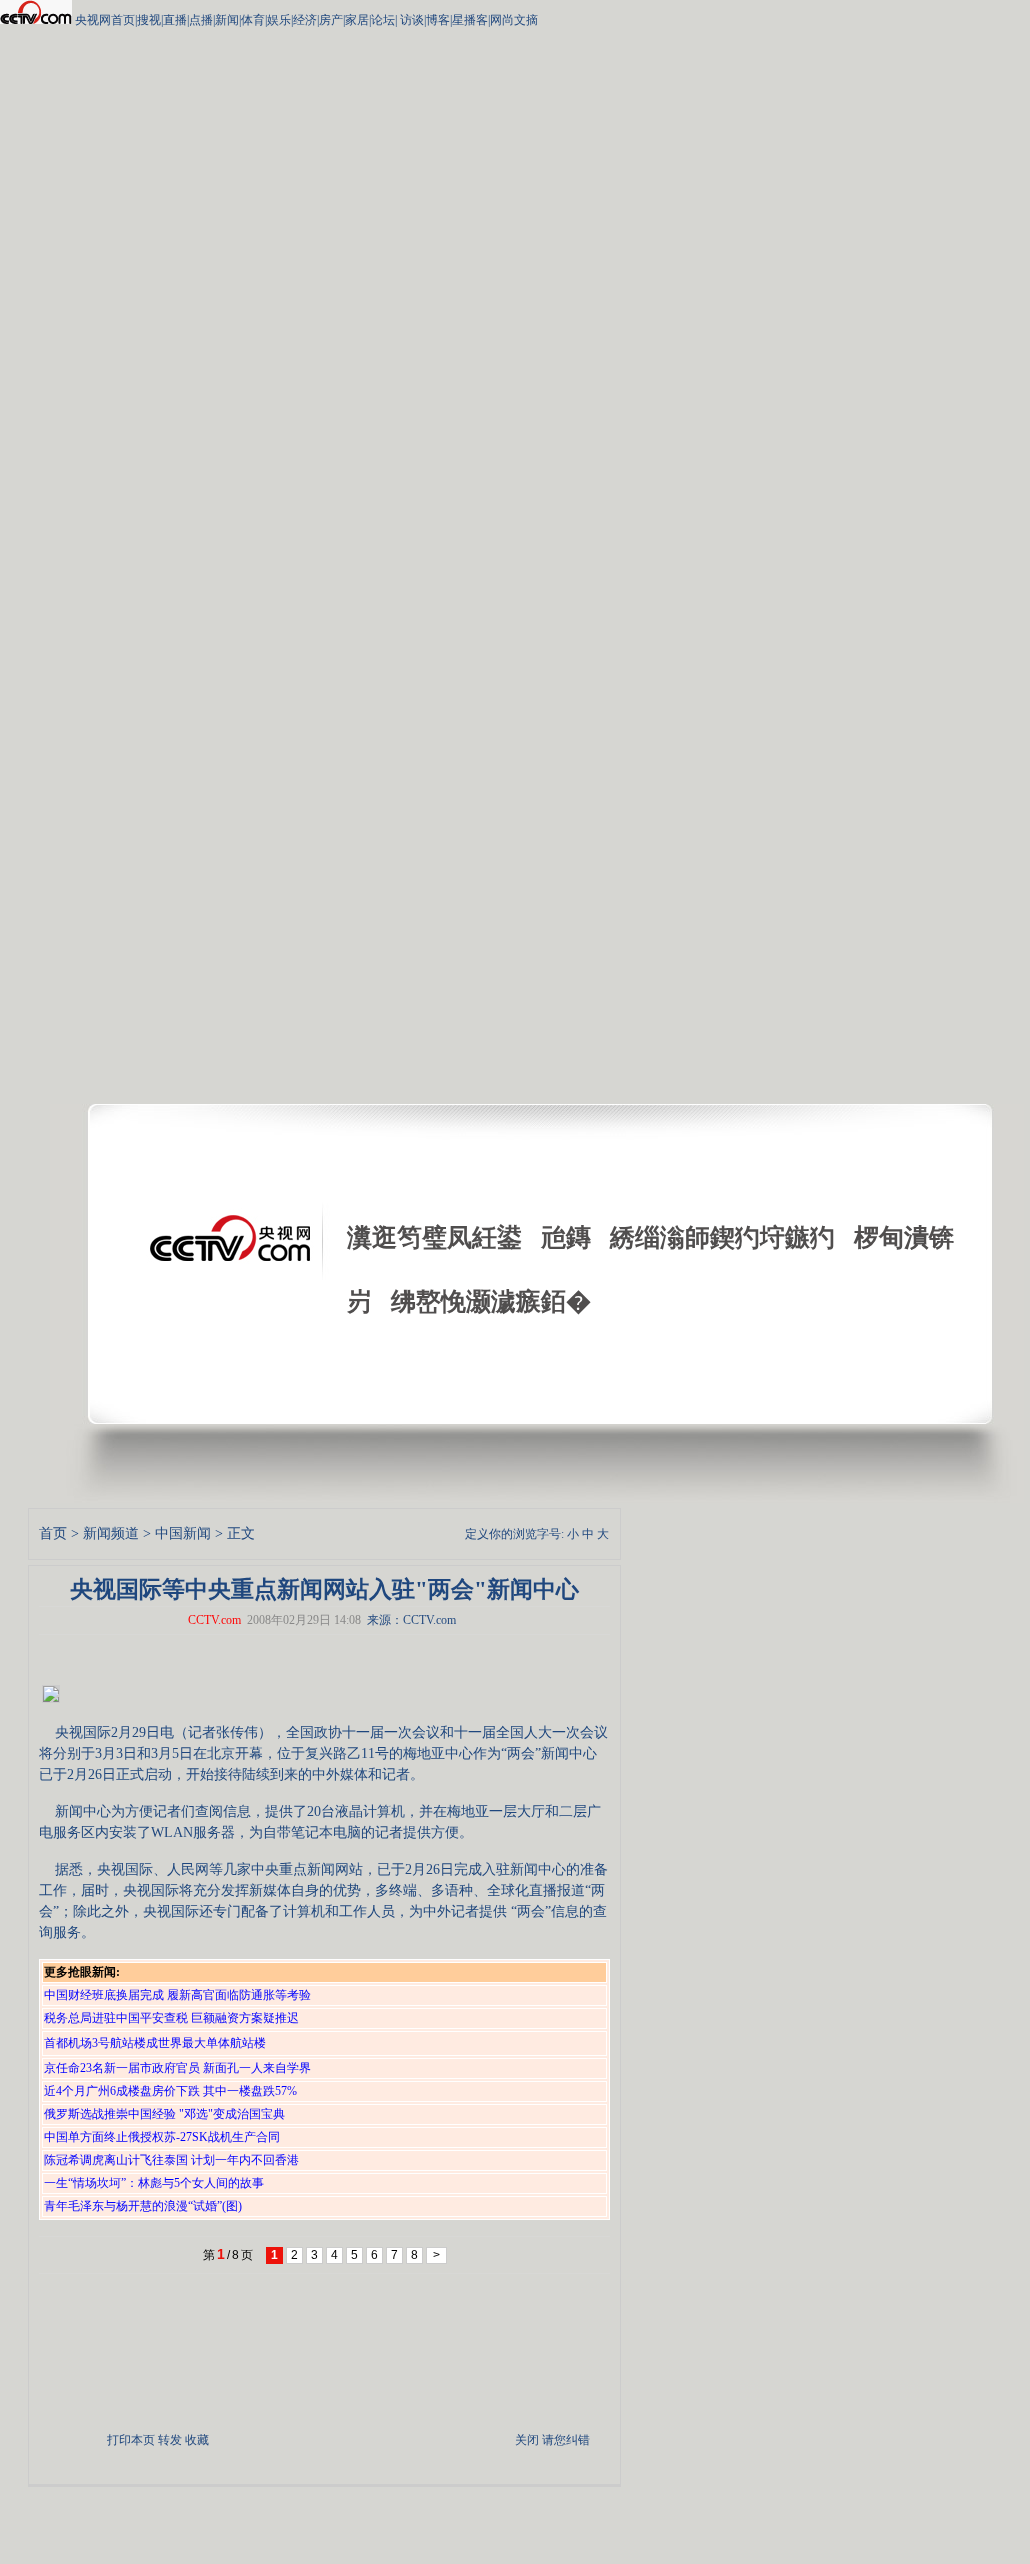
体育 (253, 20)
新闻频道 (111, 1533)
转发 (170, 2440)
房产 (331, 20)
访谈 (410, 20)
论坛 (383, 20)
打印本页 (131, 2440)
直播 (175, 20)
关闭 (527, 2440)
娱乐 (279, 20)
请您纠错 (566, 2440)
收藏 (197, 2440)
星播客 (470, 20)
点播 (201, 20)
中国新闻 (183, 1533)
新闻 (227, 20)
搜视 (149, 20)
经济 (305, 20)
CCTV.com (214, 1620)
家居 (357, 20)
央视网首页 (105, 20)
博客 (438, 20)
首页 (53, 1533)
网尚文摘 (514, 20)
